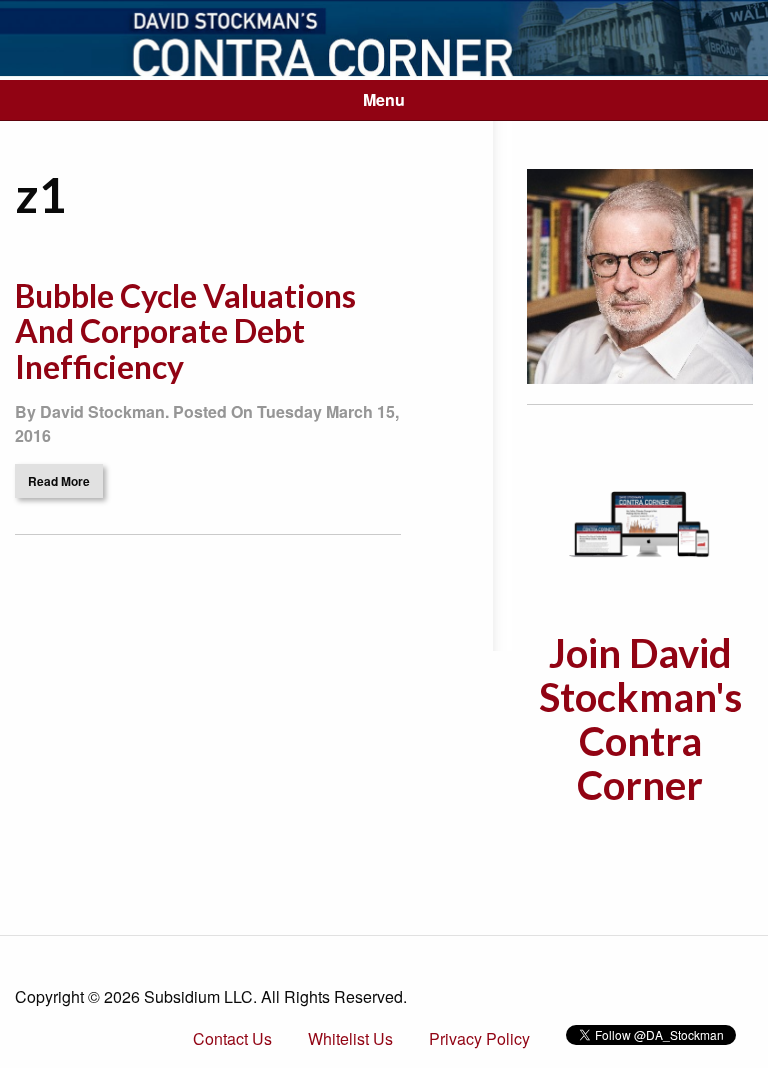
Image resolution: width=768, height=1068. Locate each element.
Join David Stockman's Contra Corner (640, 719)
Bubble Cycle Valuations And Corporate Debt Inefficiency (185, 330)
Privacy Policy (479, 1038)
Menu (384, 99)
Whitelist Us (350, 1038)
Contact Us (232, 1038)
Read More (59, 481)
